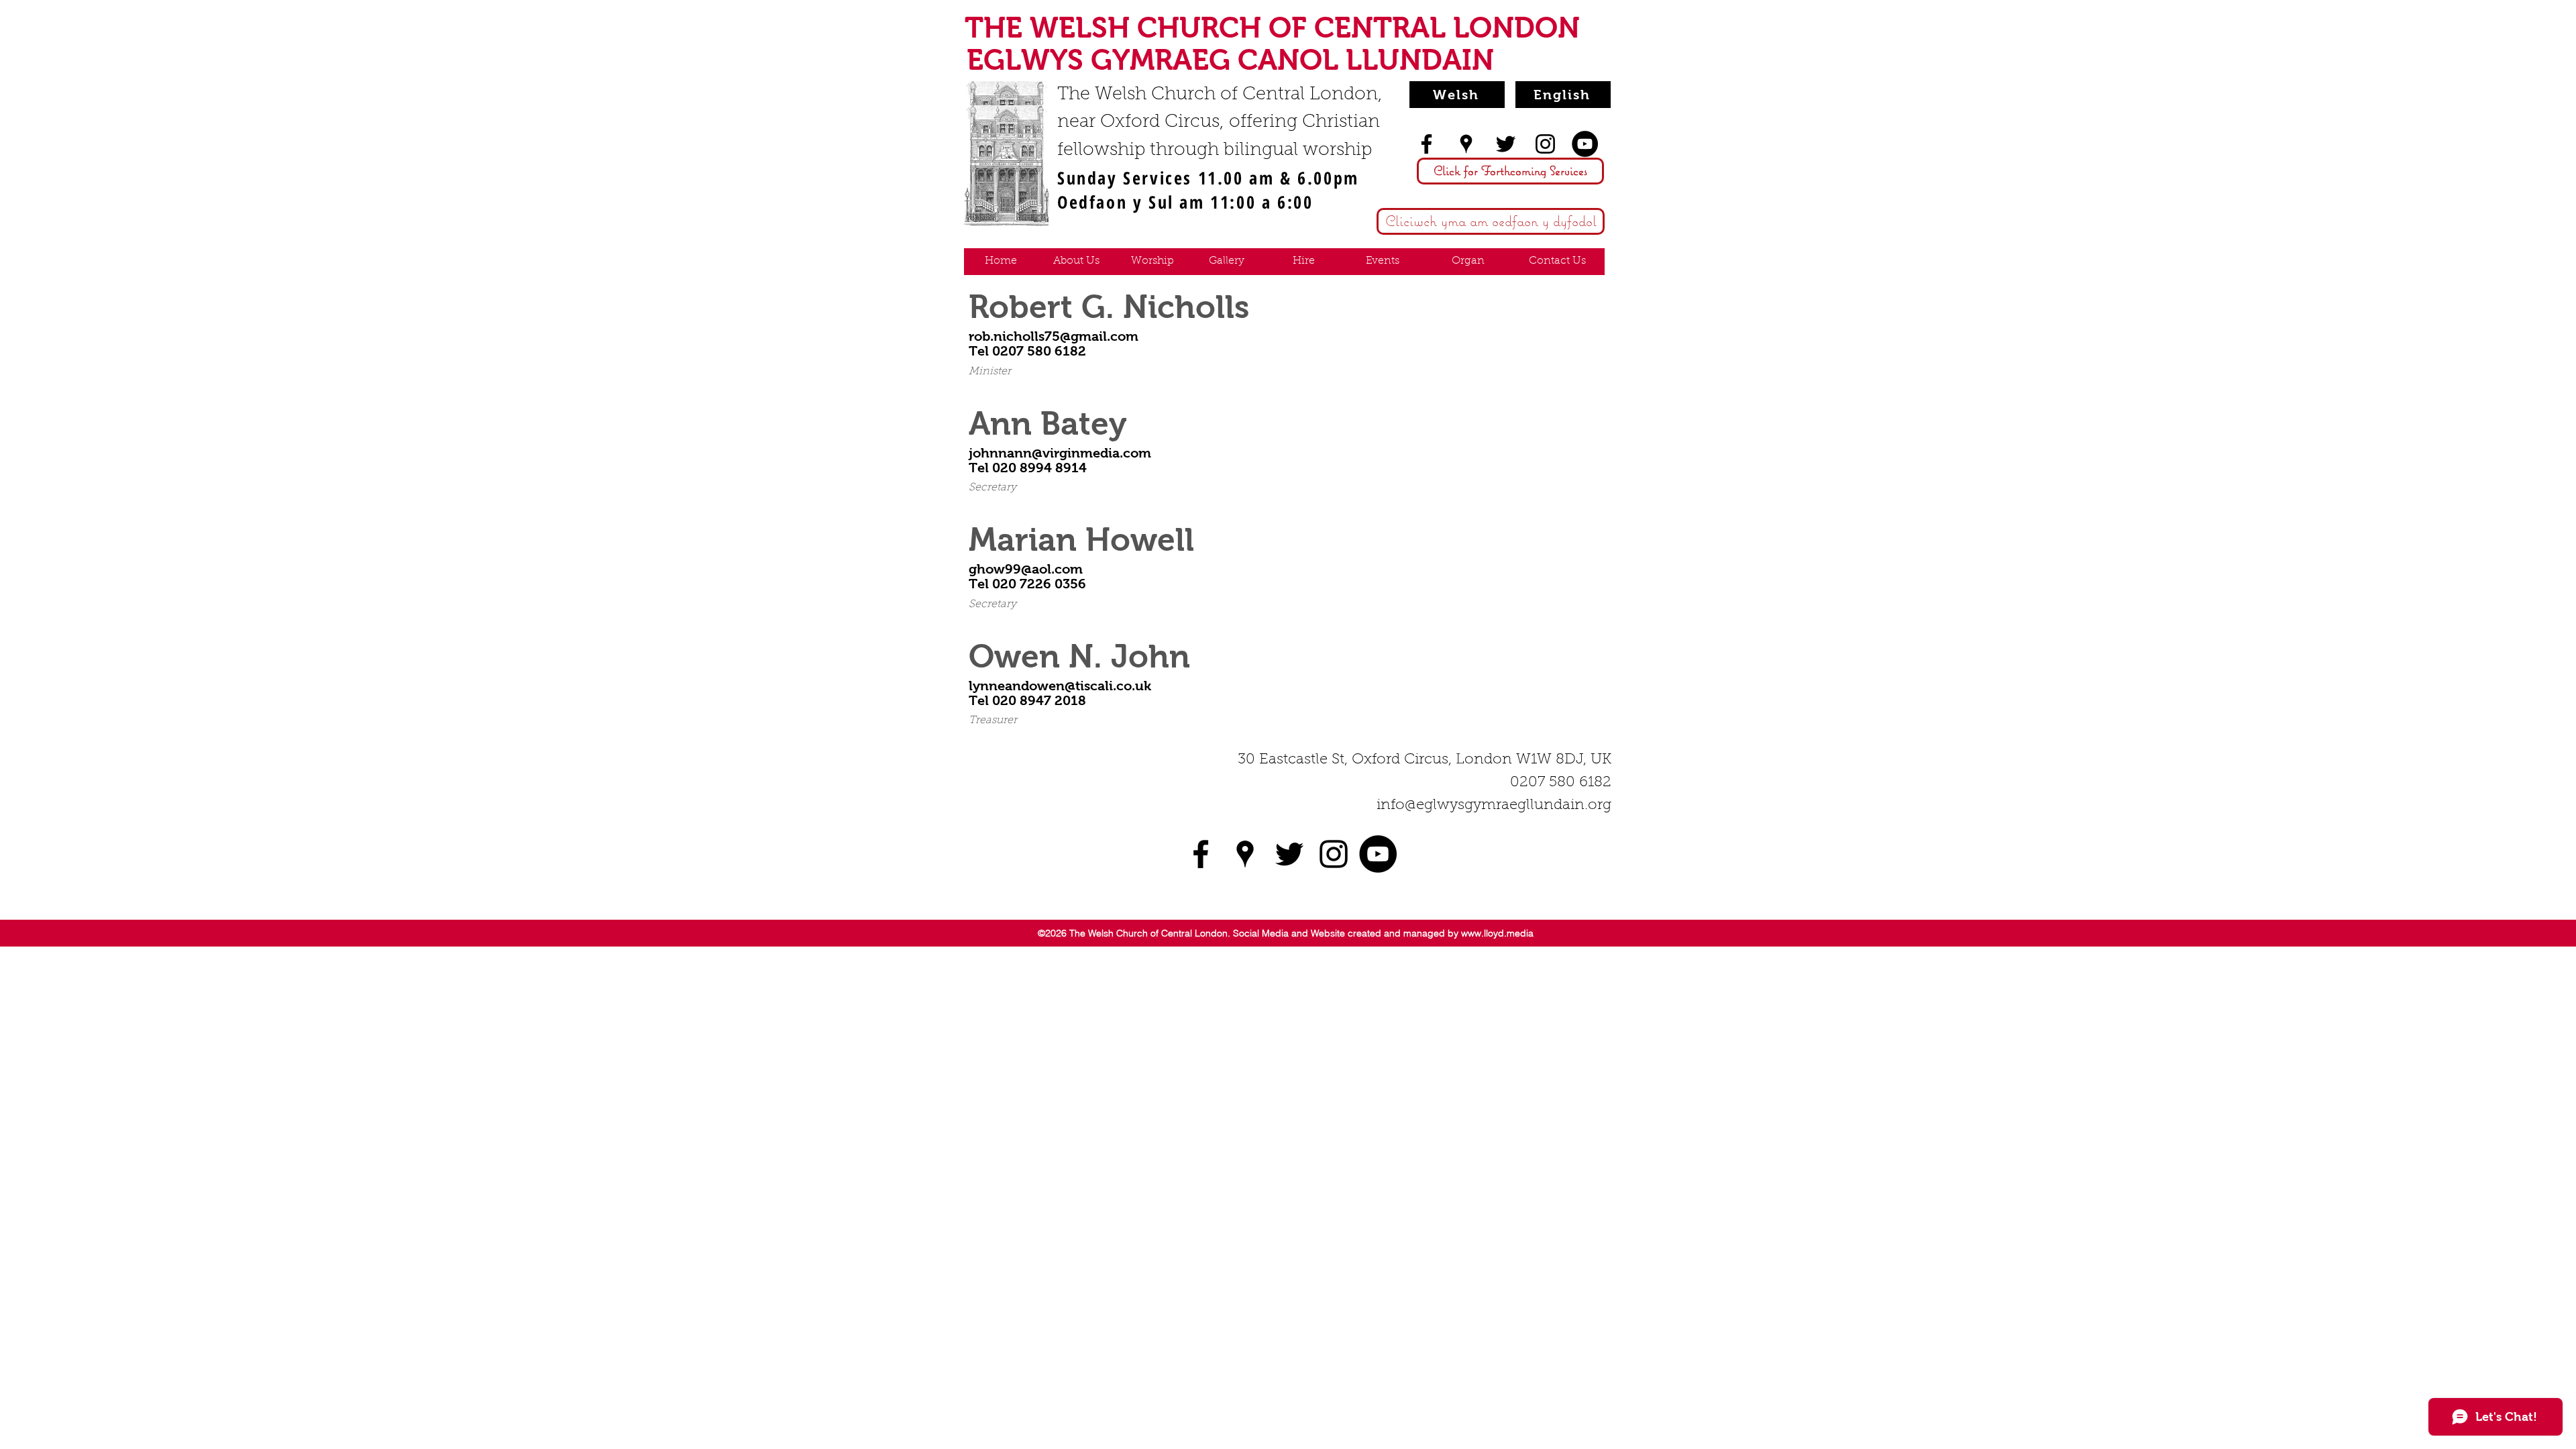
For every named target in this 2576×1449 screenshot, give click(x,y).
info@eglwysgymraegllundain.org (1494, 806)
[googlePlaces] (1466, 144)
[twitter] (1506, 144)
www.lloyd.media (1497, 933)
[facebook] (1427, 144)
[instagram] (1545, 144)
